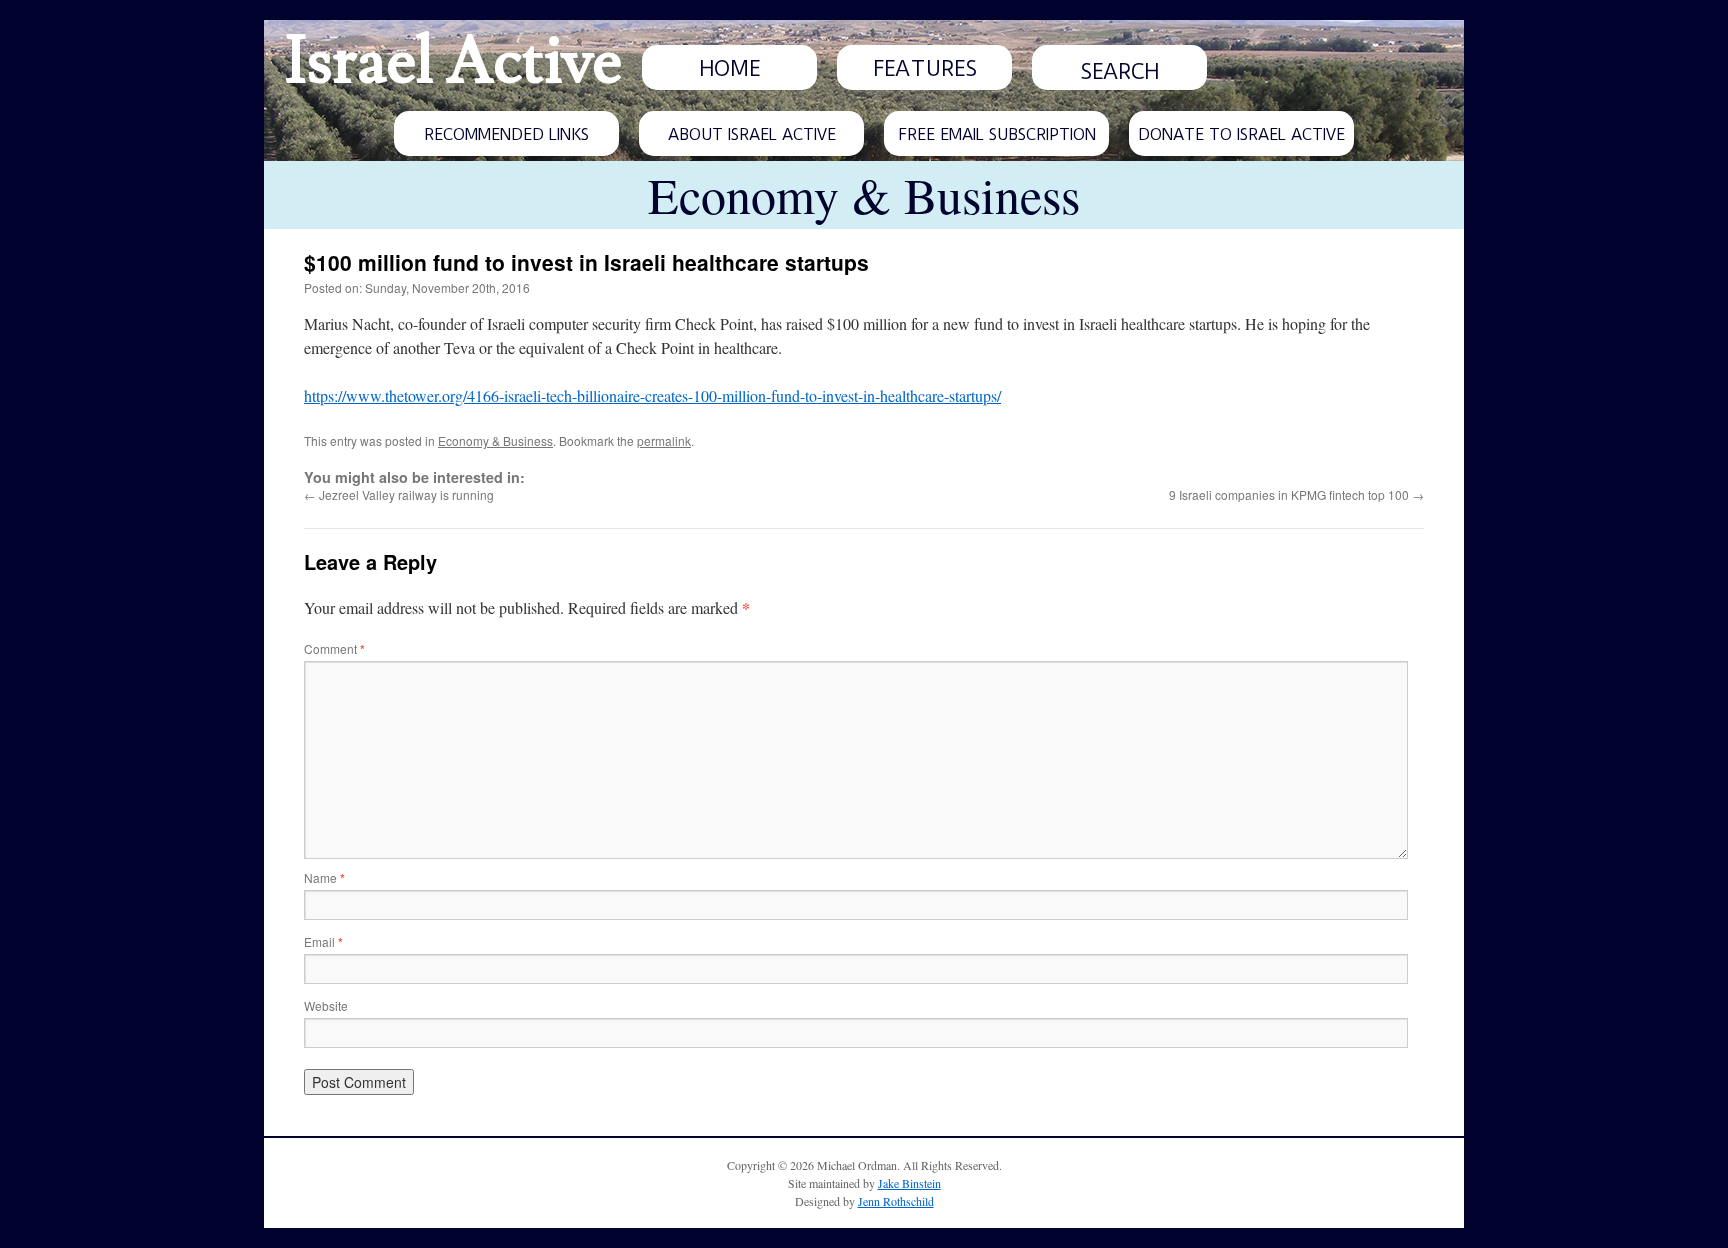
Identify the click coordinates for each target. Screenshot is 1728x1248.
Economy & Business (495, 440)
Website (326, 1005)
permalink (664, 440)
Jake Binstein (909, 1183)
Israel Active (453, 62)
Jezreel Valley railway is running (399, 494)
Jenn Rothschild (896, 1201)
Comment (334, 648)
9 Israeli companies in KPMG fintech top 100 (1296, 494)
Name (324, 877)
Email (323, 941)
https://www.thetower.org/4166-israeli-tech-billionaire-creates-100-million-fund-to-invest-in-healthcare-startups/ (652, 395)
